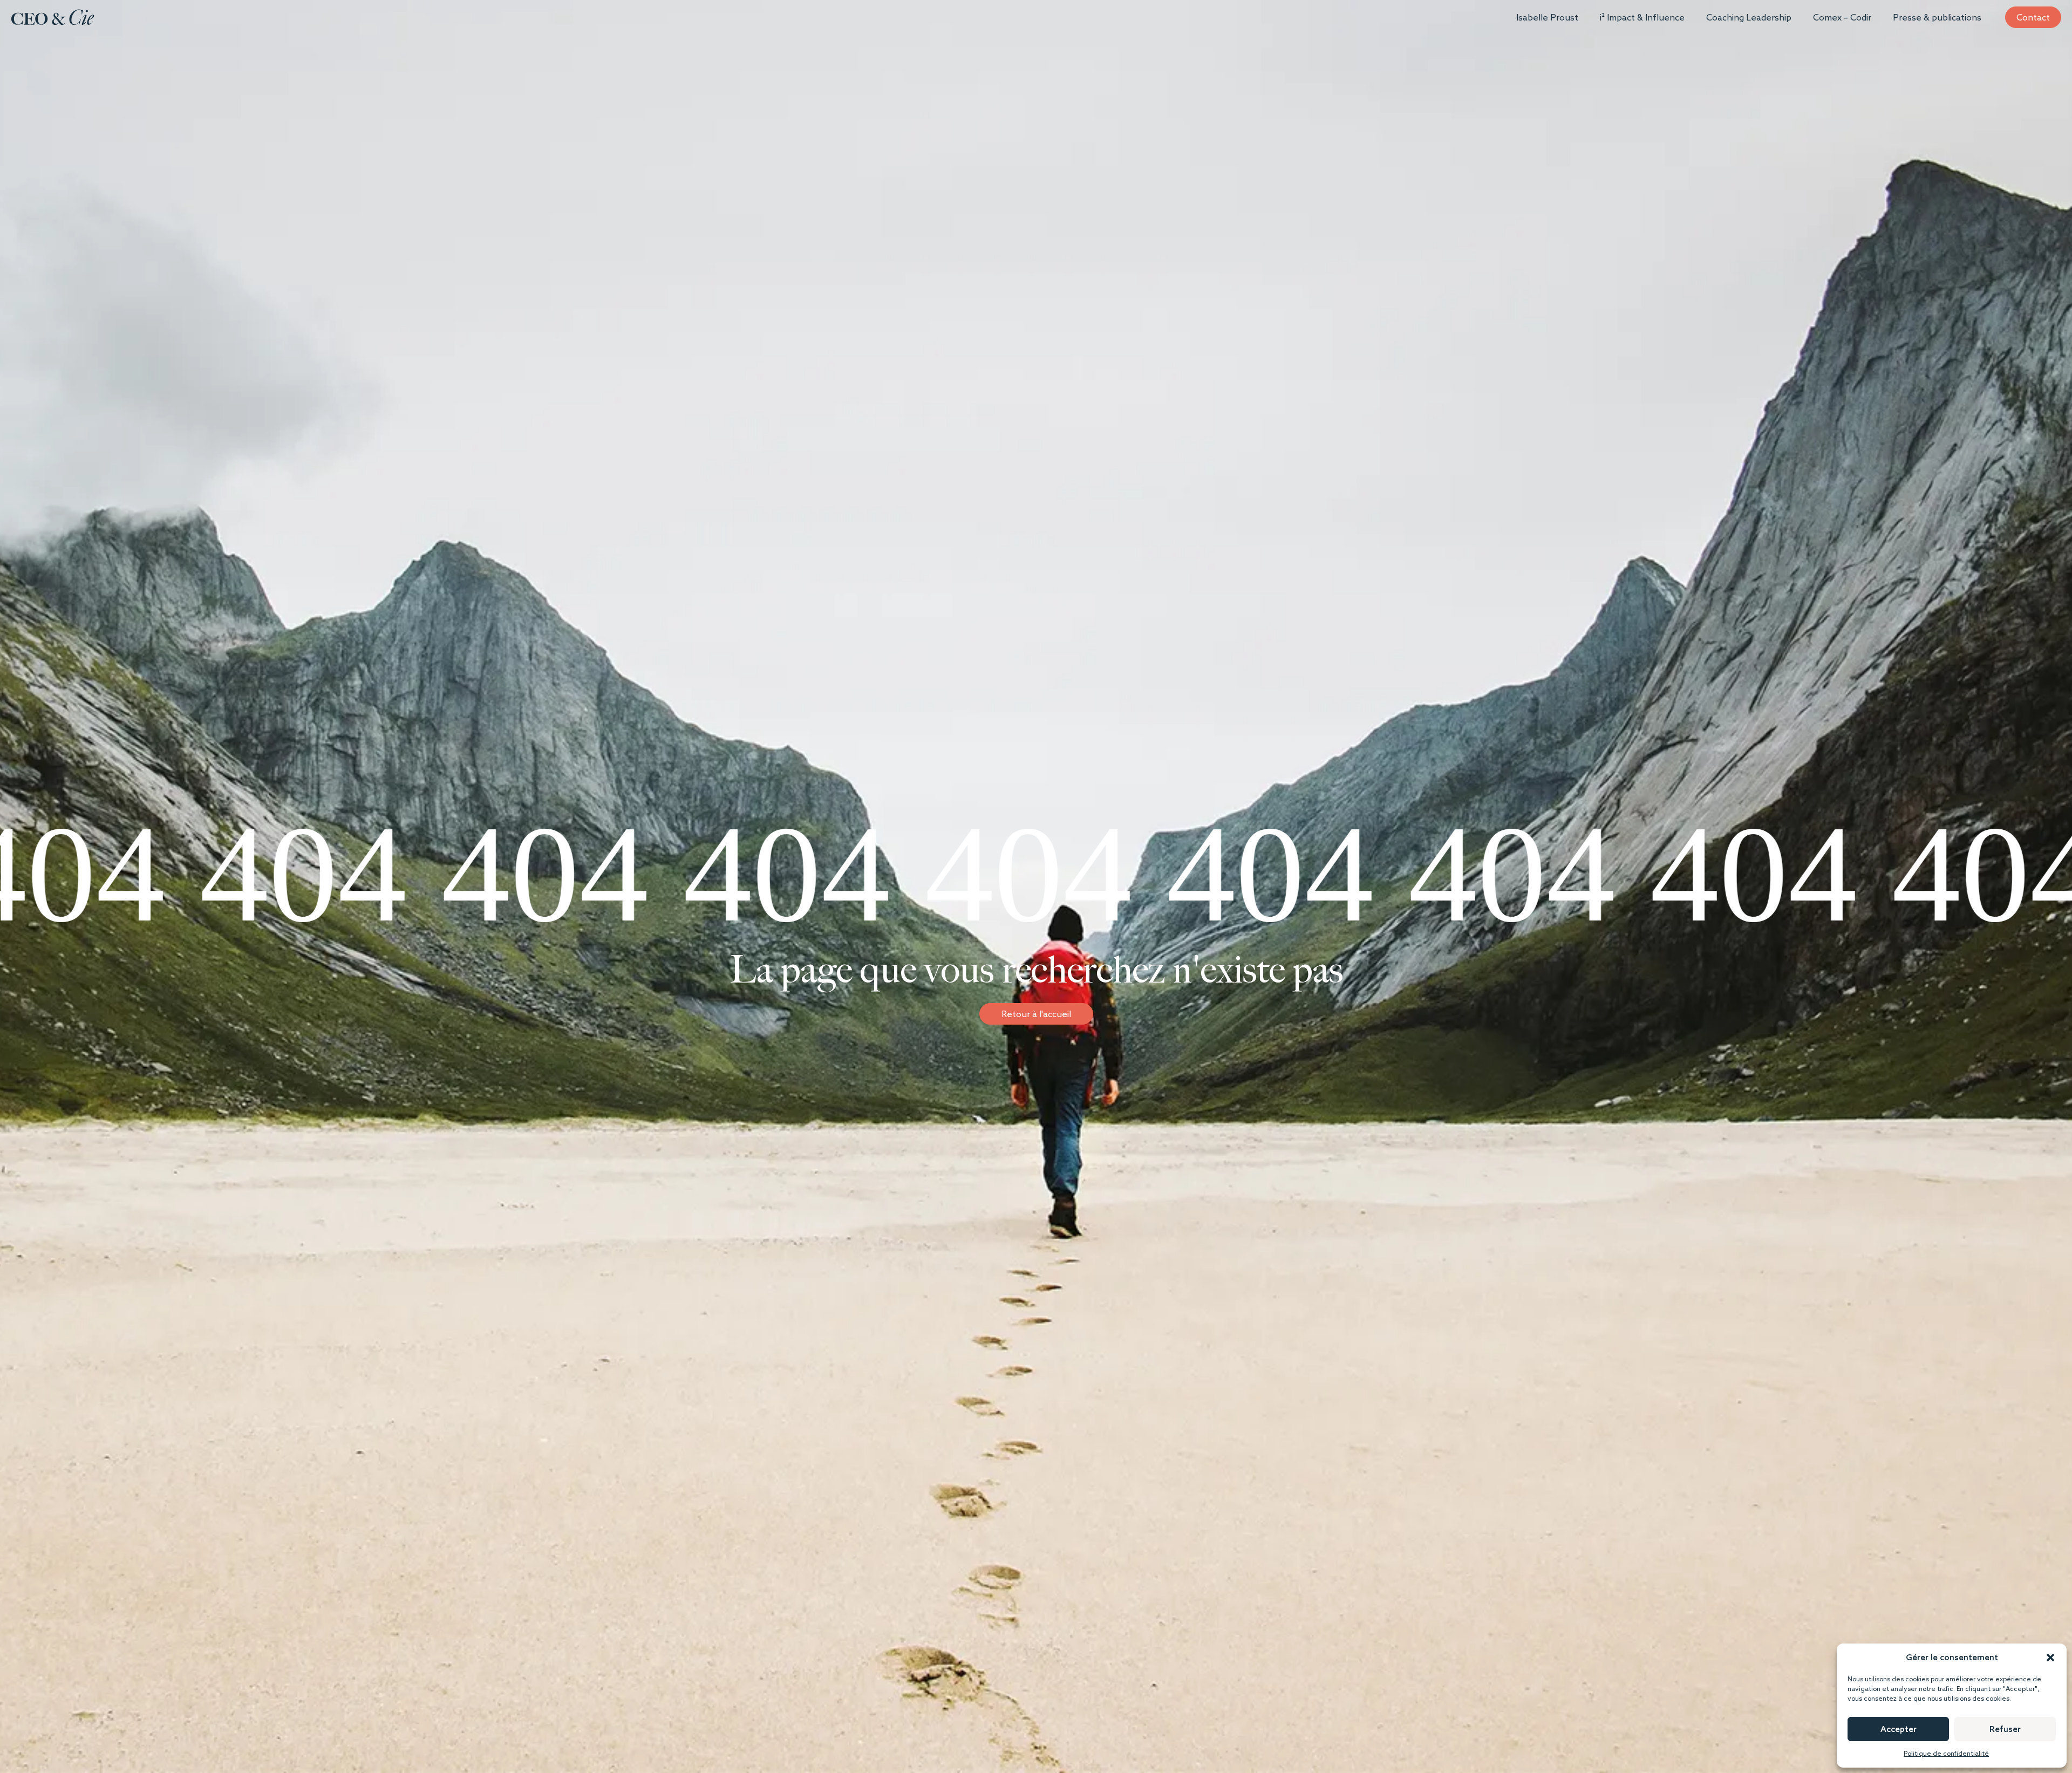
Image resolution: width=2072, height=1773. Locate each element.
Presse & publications (1937, 17)
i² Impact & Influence (1642, 17)
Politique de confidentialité (1946, 1753)
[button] (2050, 1658)
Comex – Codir (1842, 17)
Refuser (2005, 1729)
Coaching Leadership (1749, 17)
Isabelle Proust (1547, 17)
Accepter (1899, 1729)
